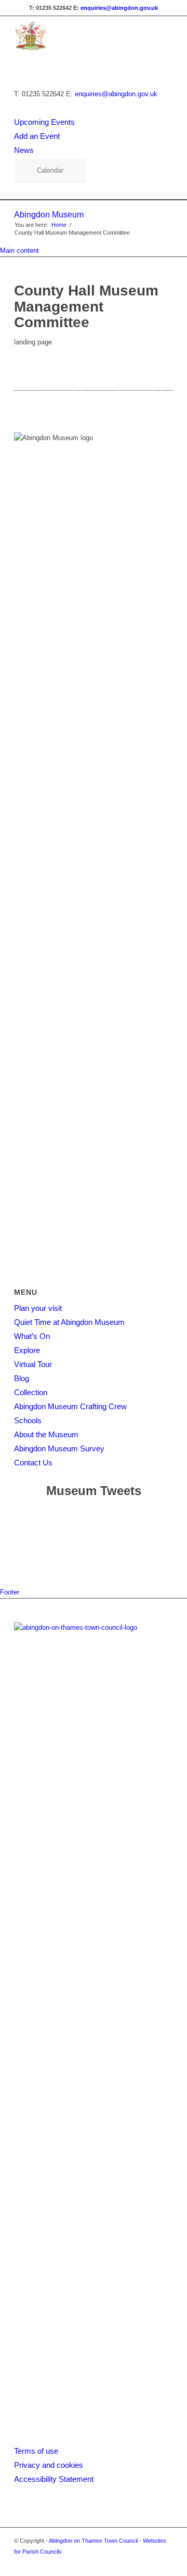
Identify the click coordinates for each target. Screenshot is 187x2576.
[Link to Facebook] (150, 2563)
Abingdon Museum (49, 215)
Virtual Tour (33, 1364)
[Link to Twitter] (165, 2563)
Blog (22, 1378)
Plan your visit (38, 1308)
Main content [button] (19, 250)
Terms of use (36, 2451)
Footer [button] (10, 1592)
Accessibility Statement (54, 2479)
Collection (31, 1392)
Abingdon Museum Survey (59, 1448)
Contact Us (33, 1463)
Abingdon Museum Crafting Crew (70, 1406)
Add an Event (37, 136)
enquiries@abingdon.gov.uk (119, 8)
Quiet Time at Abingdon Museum (69, 1322)
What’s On (32, 1336)
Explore (27, 1350)
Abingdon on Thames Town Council (93, 2541)
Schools (28, 1420)
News (24, 150)
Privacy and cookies (49, 2465)
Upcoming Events (44, 122)
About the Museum (46, 1434)
